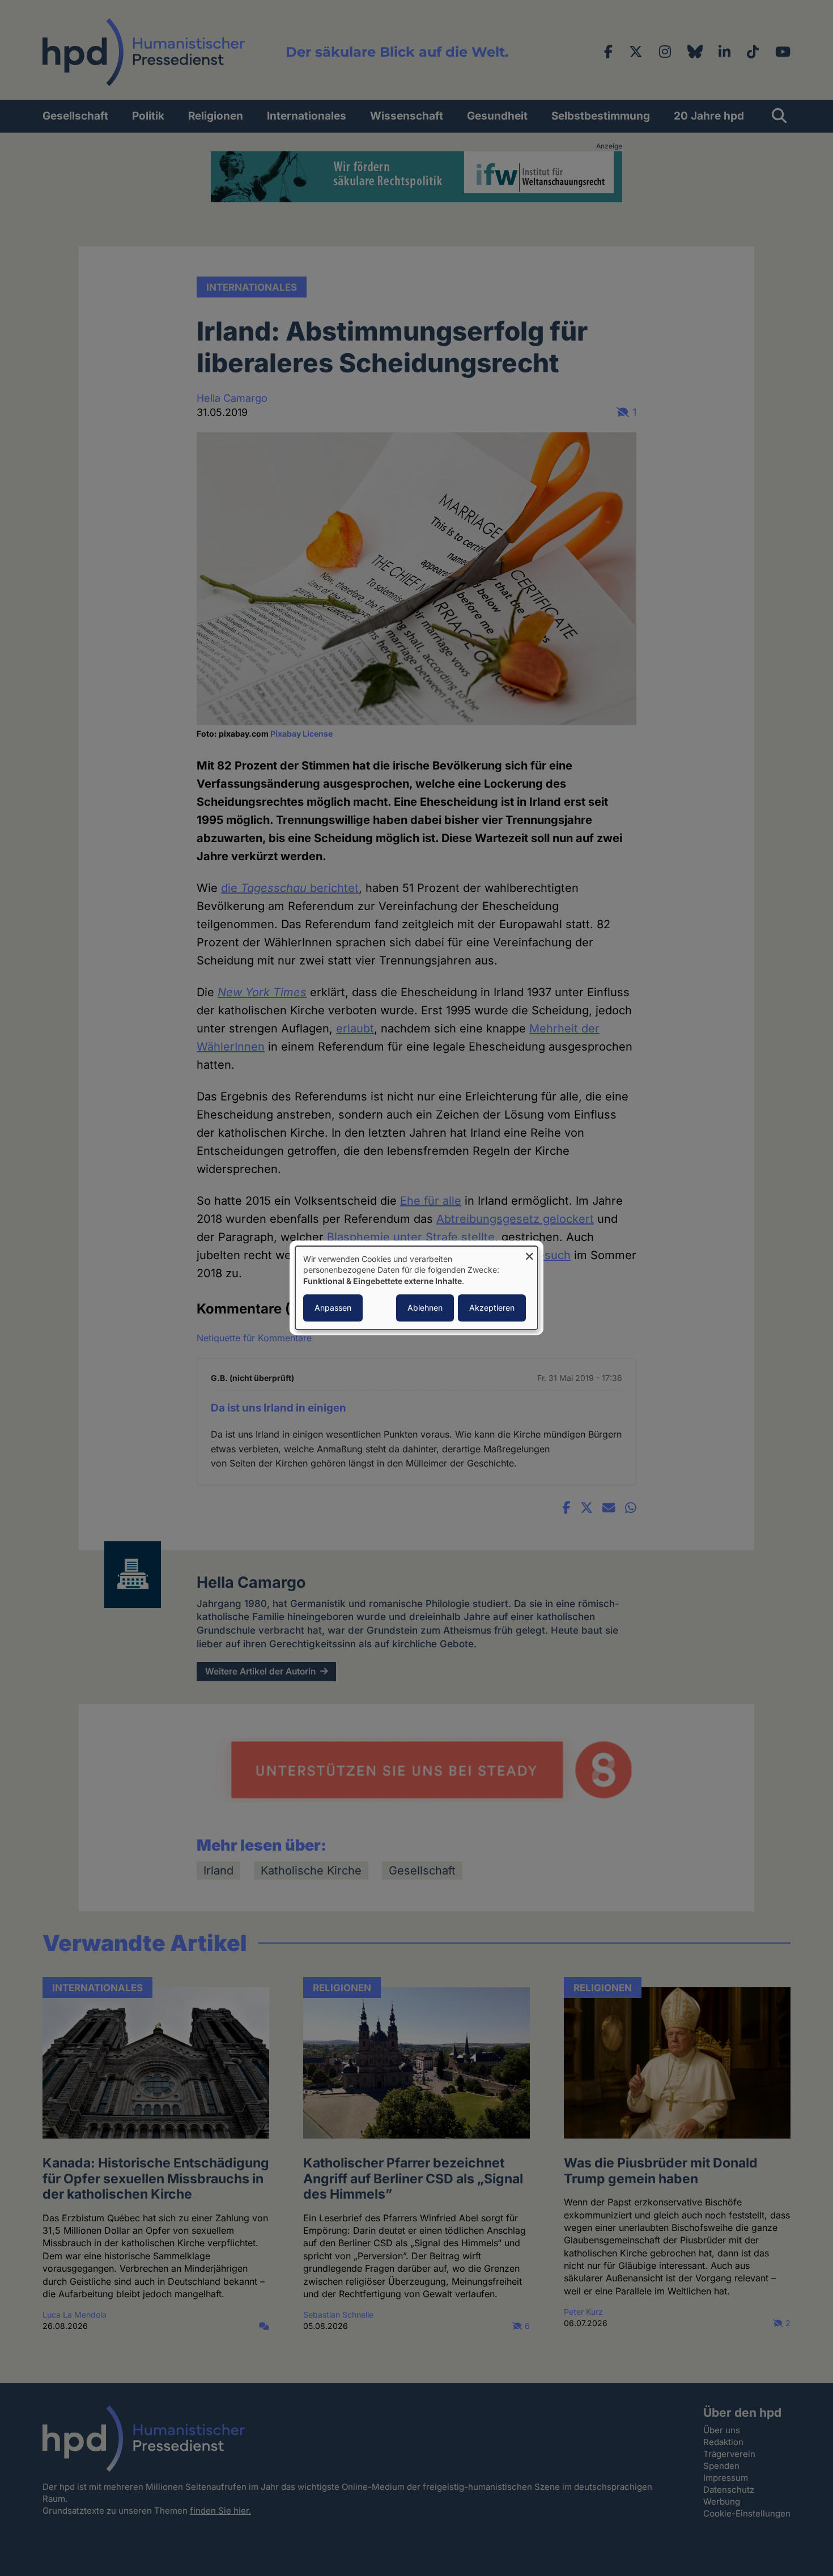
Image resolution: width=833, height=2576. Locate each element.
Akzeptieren (492, 1308)
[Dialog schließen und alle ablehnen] (529, 1253)
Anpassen (333, 1308)
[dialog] (416, 1288)
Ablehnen (425, 1308)
